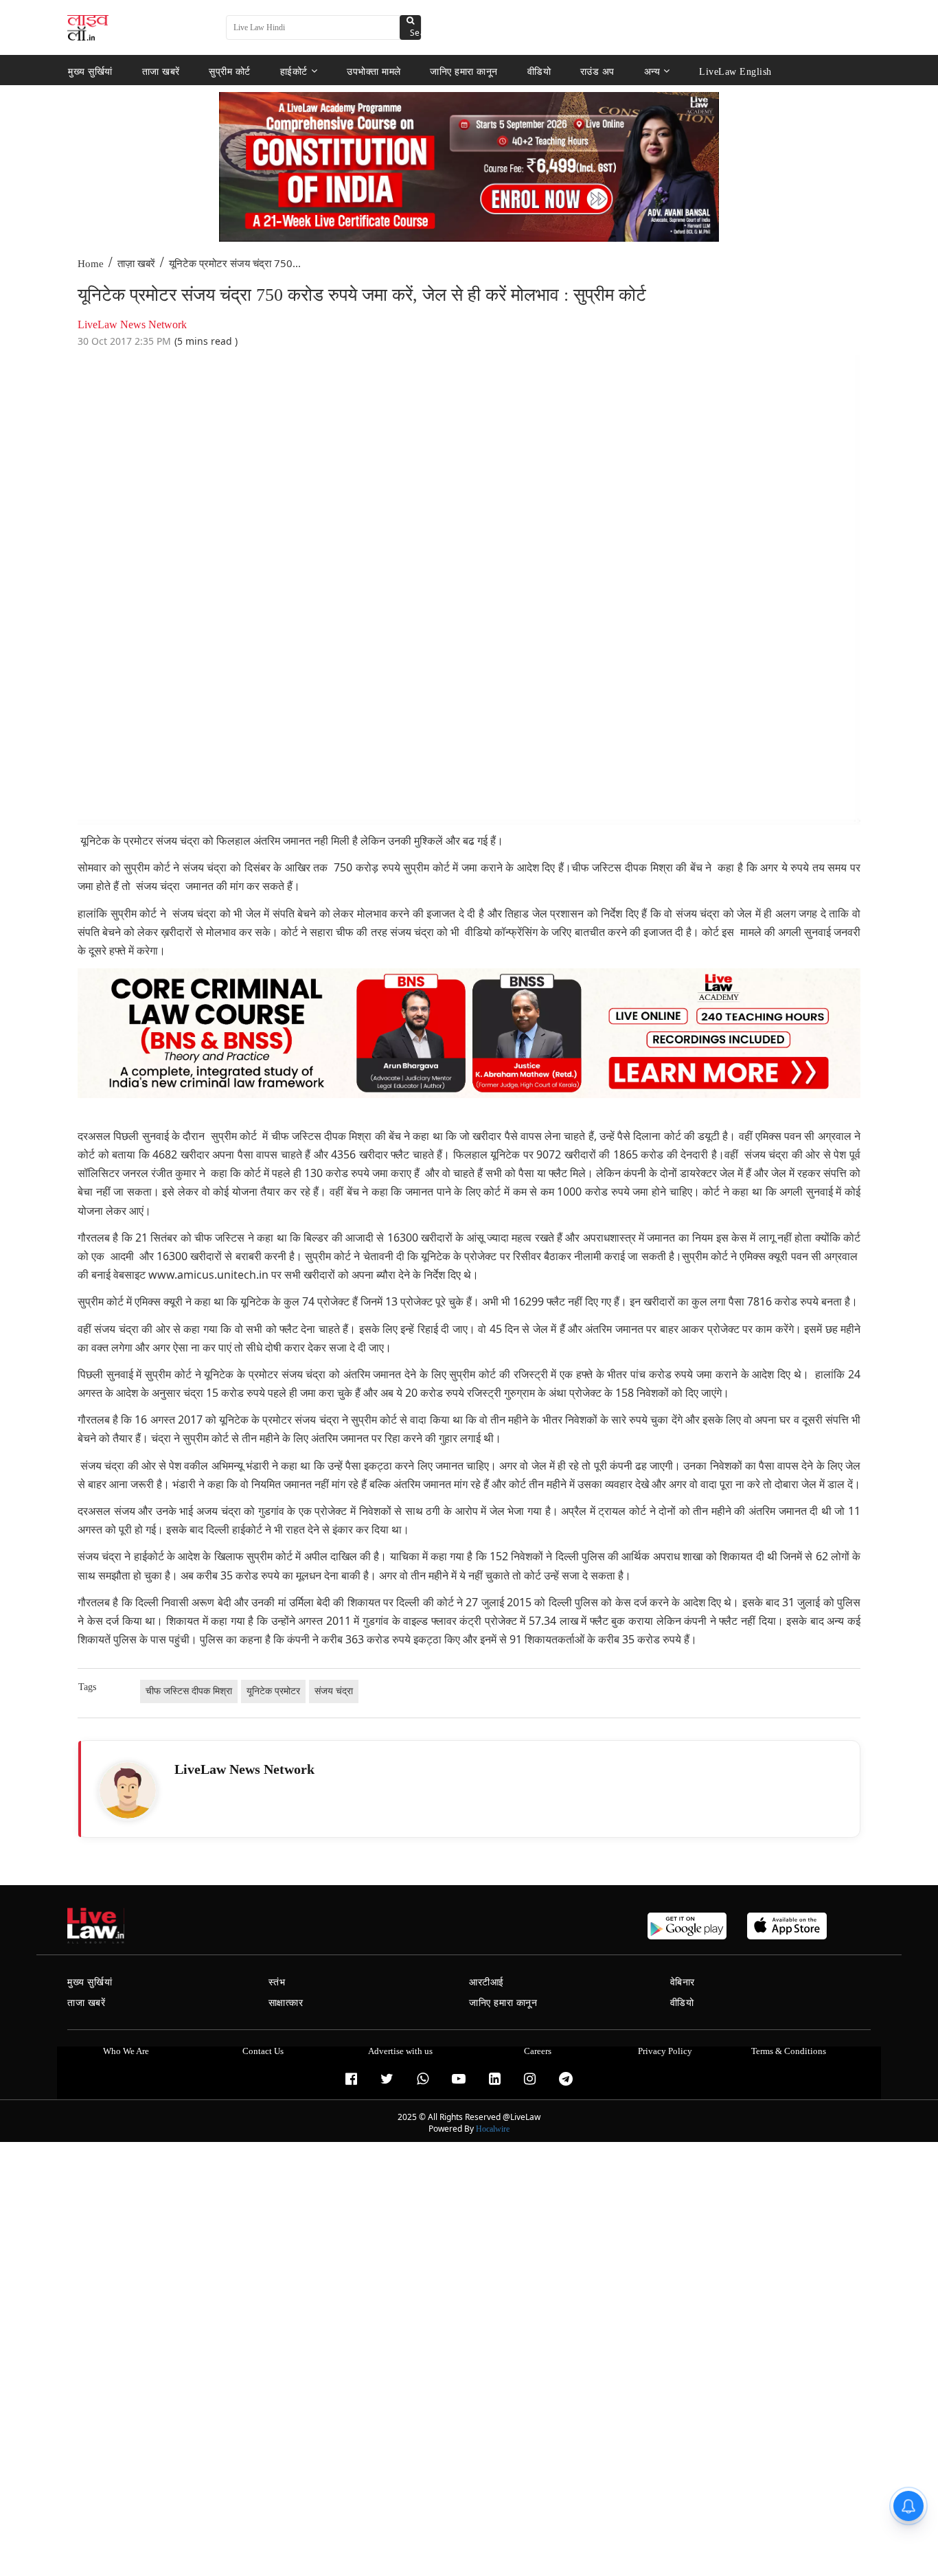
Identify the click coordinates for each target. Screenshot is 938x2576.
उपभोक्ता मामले (374, 71)
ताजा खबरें (161, 71)
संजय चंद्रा (334, 1691)
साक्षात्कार (286, 2003)
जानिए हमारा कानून (464, 71)
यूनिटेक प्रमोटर (273, 1691)
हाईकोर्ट (294, 71)
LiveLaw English (735, 71)
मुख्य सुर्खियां (90, 71)
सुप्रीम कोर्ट (230, 71)
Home (91, 264)
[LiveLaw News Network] (128, 1790)
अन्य (652, 71)
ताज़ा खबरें (136, 264)
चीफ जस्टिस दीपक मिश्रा (189, 1691)
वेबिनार (683, 1982)
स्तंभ (277, 1982)
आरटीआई (487, 1982)
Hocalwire (493, 2129)
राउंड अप (597, 71)
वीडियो (539, 71)
